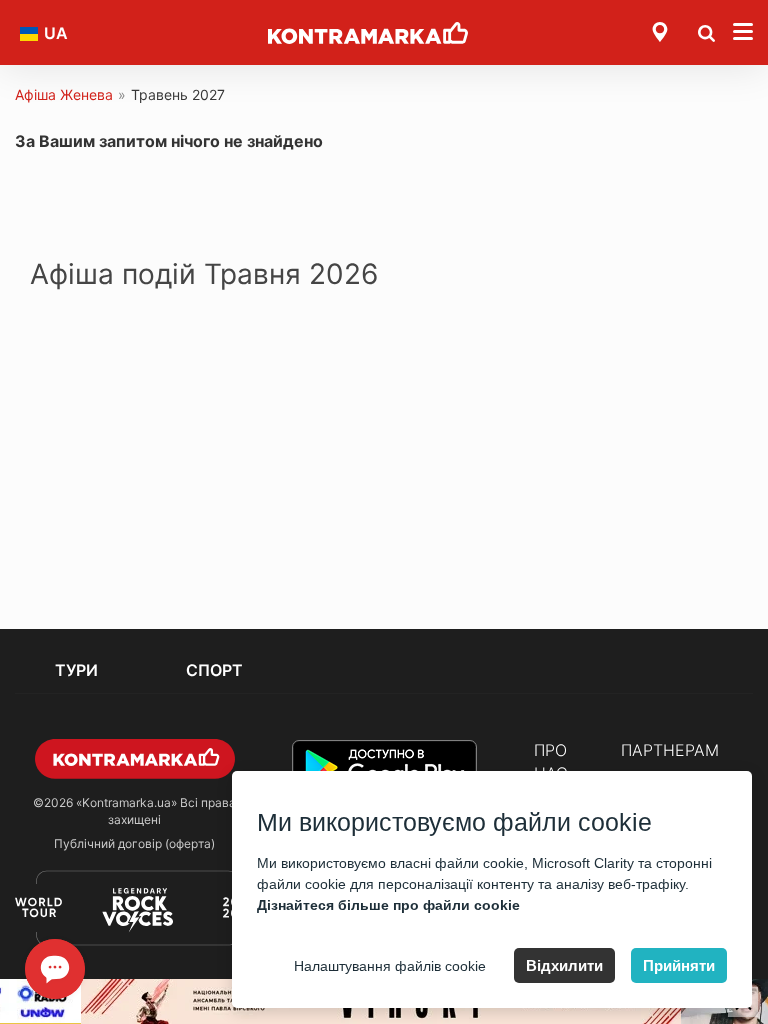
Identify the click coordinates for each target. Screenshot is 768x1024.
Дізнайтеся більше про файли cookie (388, 905)
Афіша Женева (64, 94)
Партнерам (670, 750)
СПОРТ (214, 670)
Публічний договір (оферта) (134, 843)
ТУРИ (76, 670)
